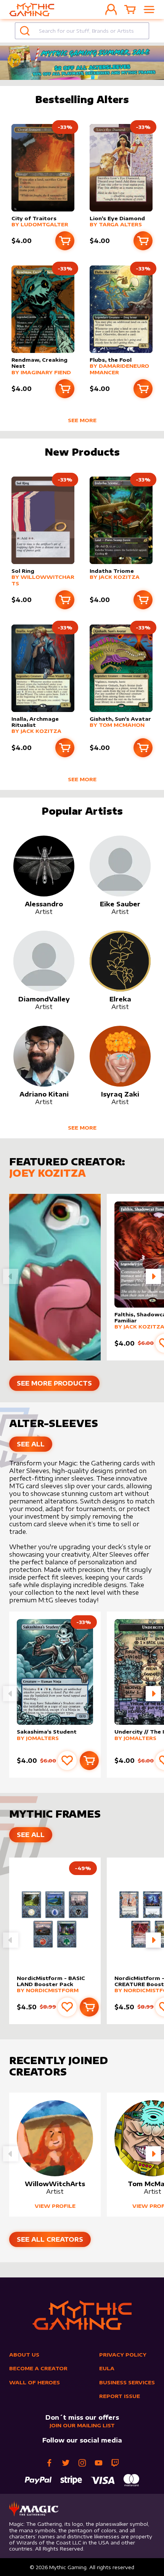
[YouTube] (99, 2463)
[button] (153, 1276)
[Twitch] (115, 2463)
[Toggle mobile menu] (149, 10)
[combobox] (82, 31)
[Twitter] (66, 2463)
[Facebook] (49, 2463)
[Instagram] (82, 2463)
